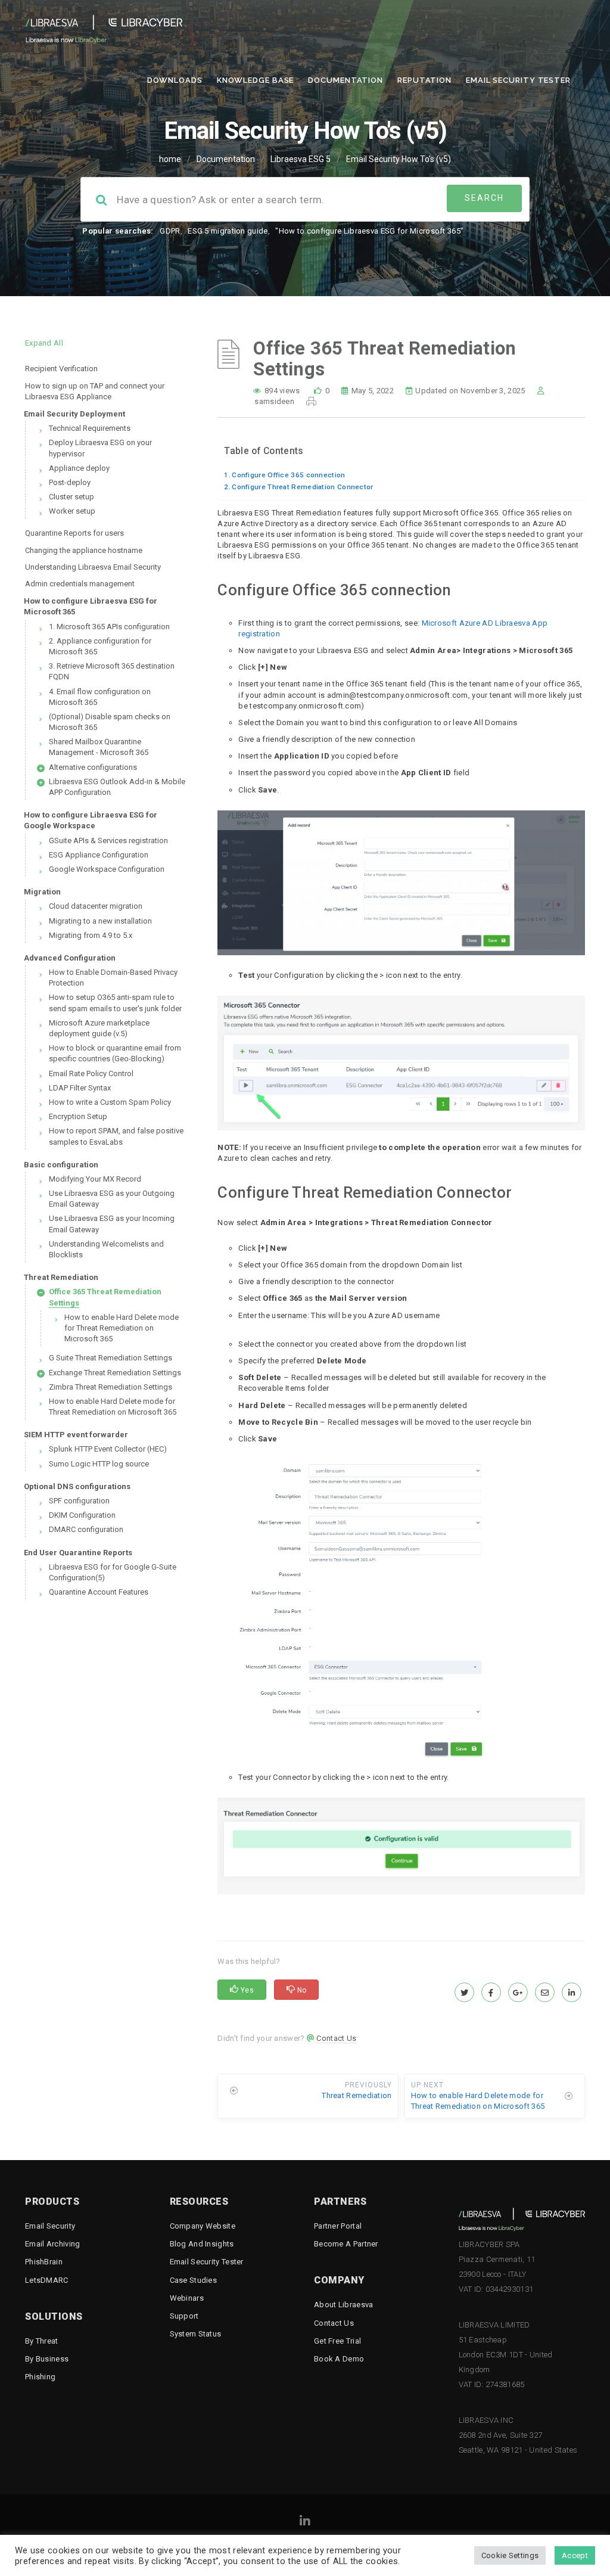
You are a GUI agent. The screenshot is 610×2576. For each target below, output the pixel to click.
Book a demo (339, 2359)
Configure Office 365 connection (288, 475)
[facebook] (491, 1993)
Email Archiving (53, 2244)
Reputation (424, 80)
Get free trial (337, 2341)
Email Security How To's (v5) (399, 159)
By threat (42, 2341)
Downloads (175, 80)
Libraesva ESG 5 (301, 159)
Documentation (346, 80)
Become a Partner (346, 2244)
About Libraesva (344, 2305)
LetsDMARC (47, 2280)
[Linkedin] (305, 2523)
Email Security (50, 2226)
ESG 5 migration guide (228, 231)
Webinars (187, 2298)
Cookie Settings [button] (510, 2555)
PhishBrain (44, 2262)
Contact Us (336, 2038)
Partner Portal (338, 2226)
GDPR (170, 231)
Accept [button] (575, 2555)
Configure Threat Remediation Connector (302, 487)
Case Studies (194, 2280)
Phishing (40, 2377)
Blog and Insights (202, 2244)
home (170, 159)
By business (47, 2359)
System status (196, 2334)
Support (184, 2316)
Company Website (203, 2226)
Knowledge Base (256, 80)
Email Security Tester (518, 80)
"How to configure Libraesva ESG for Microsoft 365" (369, 231)
